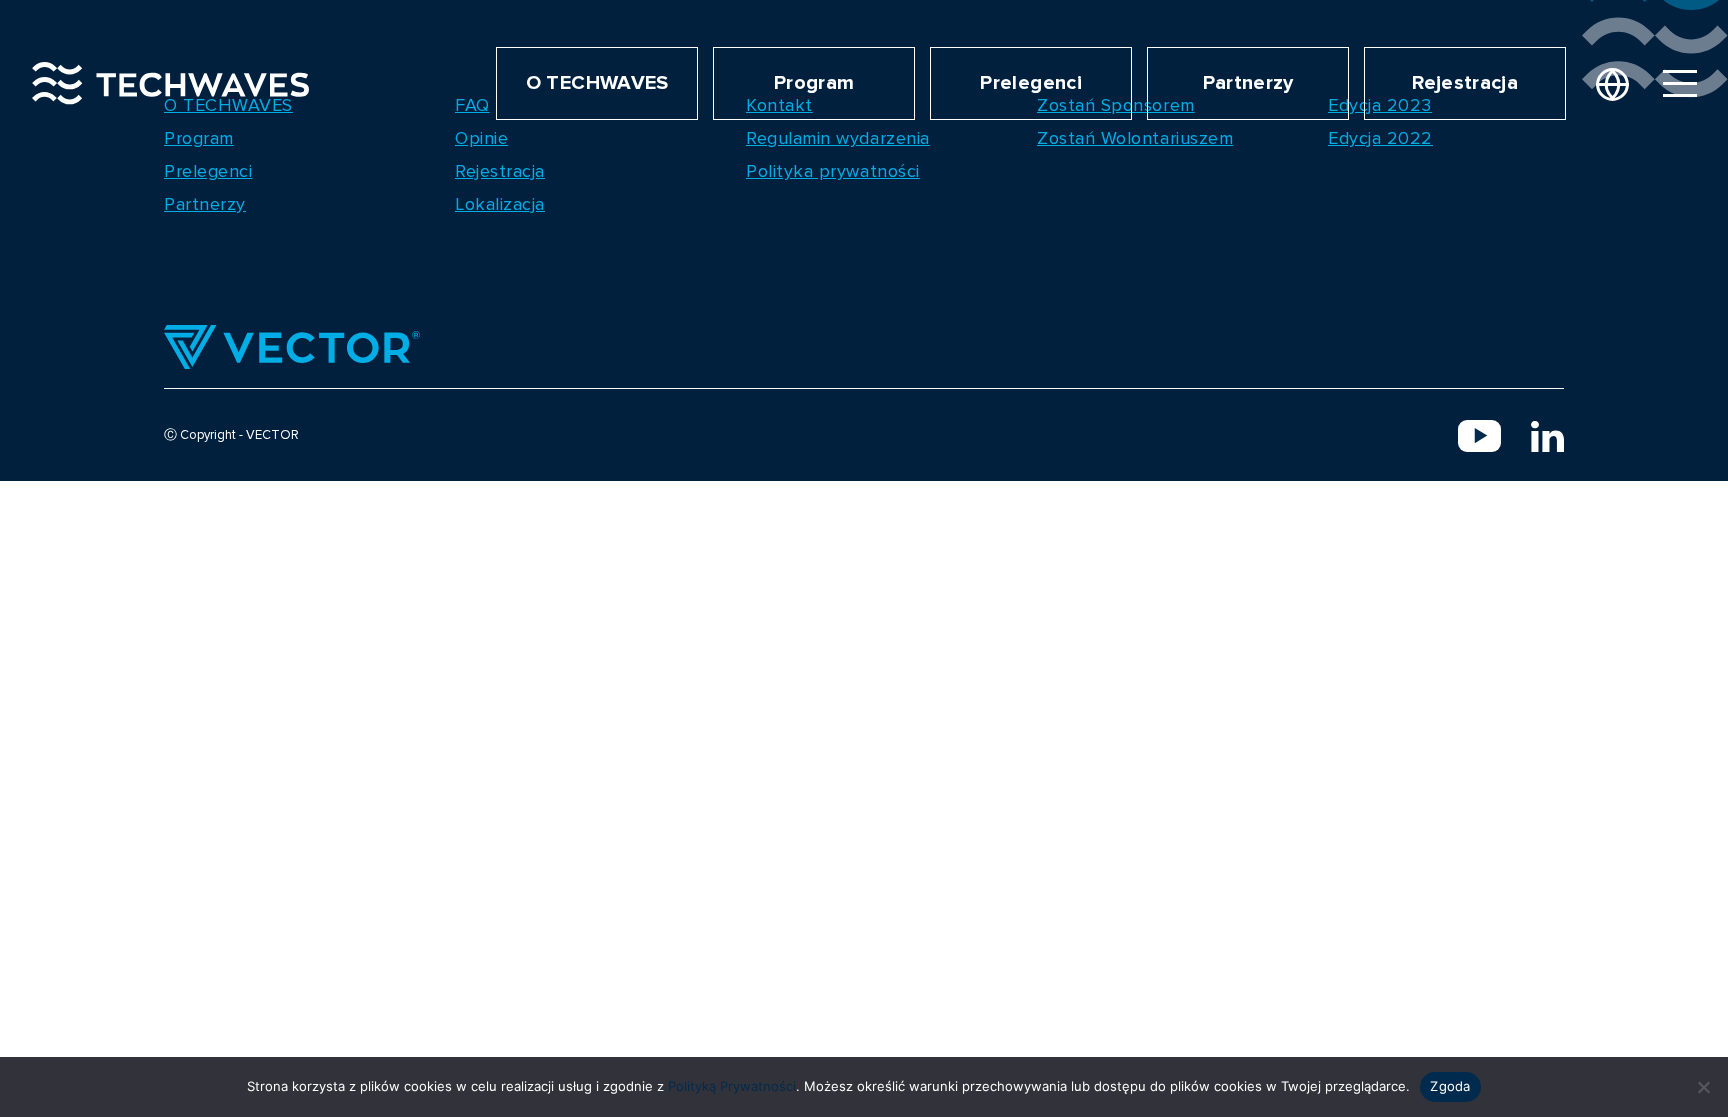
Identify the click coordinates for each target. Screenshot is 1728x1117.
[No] (1703, 1087)
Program (814, 83)
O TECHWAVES (597, 83)
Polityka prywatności (833, 171)
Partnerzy (1248, 83)
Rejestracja (1465, 83)
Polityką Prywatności (732, 1086)
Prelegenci (1031, 83)
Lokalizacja (500, 204)
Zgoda (1450, 1086)
